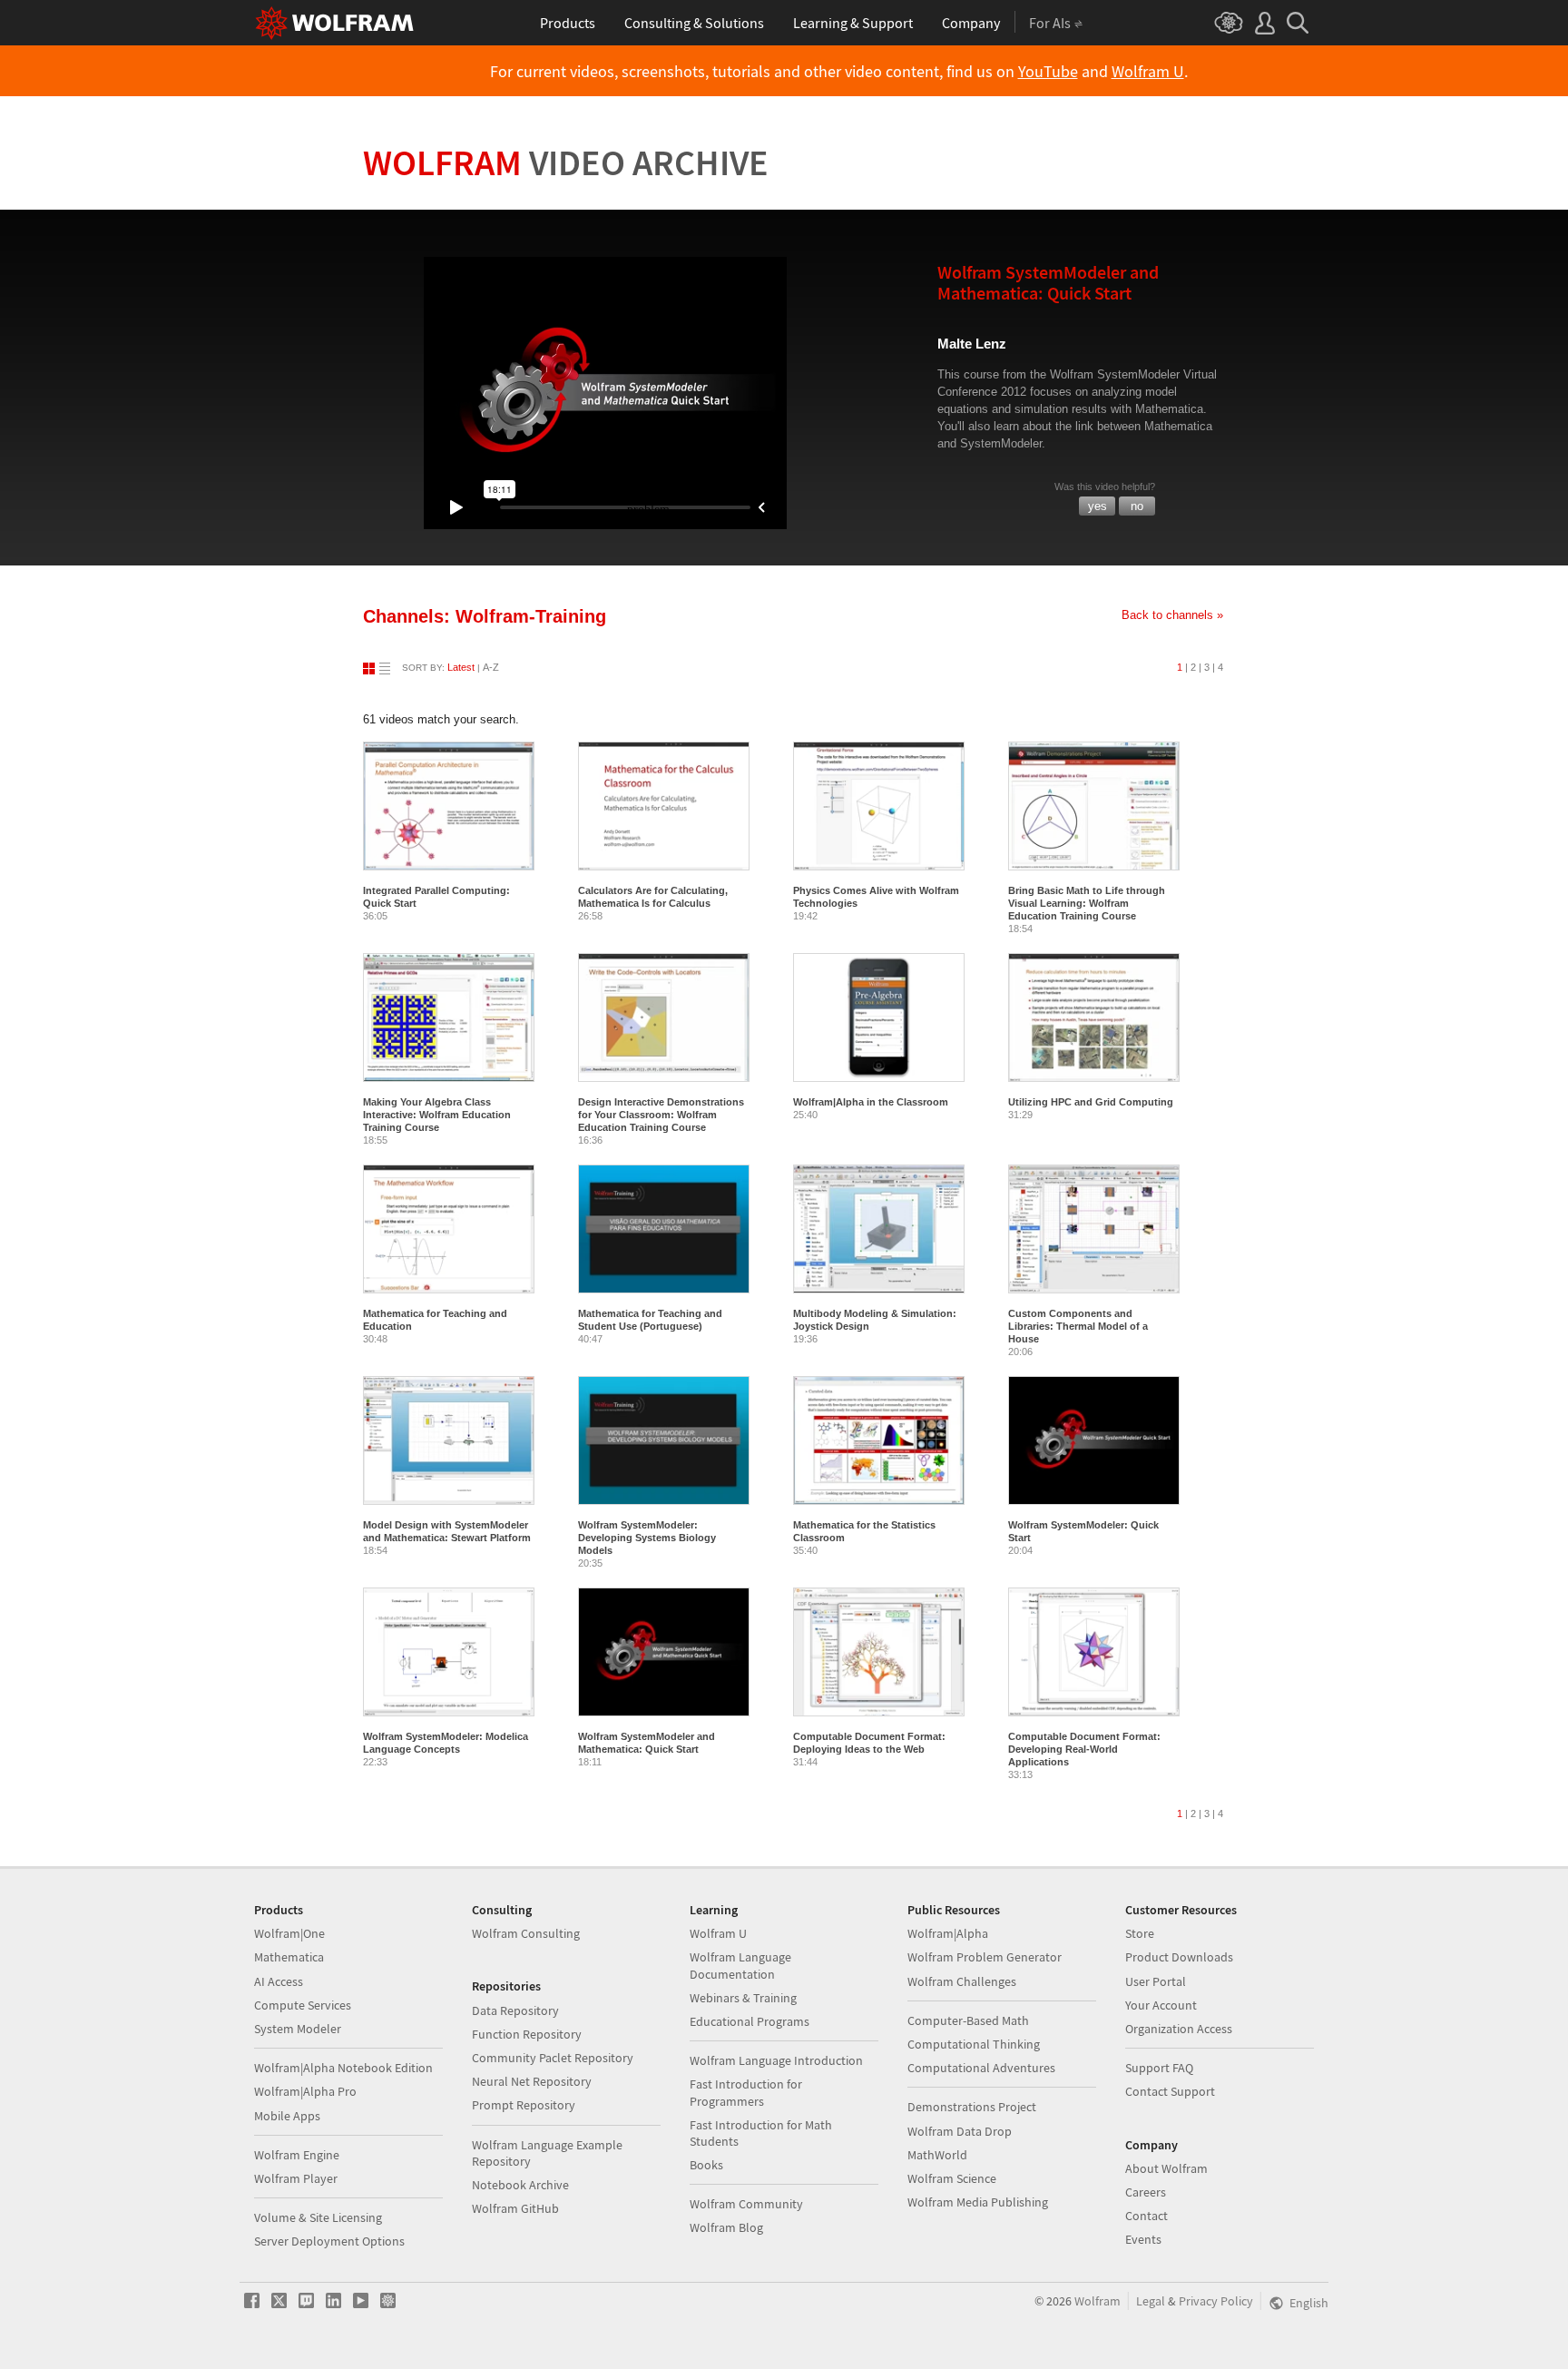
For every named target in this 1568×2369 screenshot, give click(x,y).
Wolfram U (1148, 72)
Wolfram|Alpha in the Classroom (871, 1102)
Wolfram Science (952, 2178)
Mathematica (289, 1957)
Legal (1151, 2301)
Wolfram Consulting (526, 1933)
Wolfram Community (746, 2204)
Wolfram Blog (726, 2227)
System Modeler (298, 2029)
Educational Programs (750, 2021)
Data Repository (515, 2010)
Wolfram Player (296, 2178)
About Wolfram (1166, 2168)
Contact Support (1170, 2091)
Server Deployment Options (329, 2241)
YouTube (1048, 72)
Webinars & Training (743, 1998)
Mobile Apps (287, 2116)
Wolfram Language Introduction (776, 2060)
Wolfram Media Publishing (978, 2202)
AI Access (279, 1981)
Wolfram (566, 162)
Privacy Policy (1216, 2301)
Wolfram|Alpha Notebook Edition (343, 2068)
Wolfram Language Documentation (740, 1965)
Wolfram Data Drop (960, 2131)
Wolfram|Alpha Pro (305, 2091)
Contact (1147, 2216)
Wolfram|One (289, 1933)
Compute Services (303, 2005)
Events (1143, 2239)
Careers (1146, 2192)
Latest (461, 667)
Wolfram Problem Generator (985, 1957)
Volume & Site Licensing (318, 2217)
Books (706, 2165)
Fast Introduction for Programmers (746, 2092)
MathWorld (937, 2155)
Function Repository (527, 2034)
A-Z (491, 667)
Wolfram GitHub (515, 2208)
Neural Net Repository (532, 2081)
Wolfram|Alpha (948, 1933)
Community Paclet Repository (553, 2058)
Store (1140, 1933)
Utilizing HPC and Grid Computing (1091, 1102)
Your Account (1161, 2005)
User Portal (1156, 1981)
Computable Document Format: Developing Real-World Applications (1084, 1749)
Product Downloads (1179, 1957)
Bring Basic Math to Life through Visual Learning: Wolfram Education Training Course (1087, 903)
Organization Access (1179, 2029)
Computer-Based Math (968, 2020)
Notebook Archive (520, 2185)
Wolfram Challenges (962, 1981)
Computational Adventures (981, 2068)
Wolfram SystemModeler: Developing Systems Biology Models (647, 1538)
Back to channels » (1172, 615)
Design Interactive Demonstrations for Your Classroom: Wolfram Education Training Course (661, 1115)
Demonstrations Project (972, 2107)
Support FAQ (1159, 2068)
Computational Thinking (974, 2044)
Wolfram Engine (297, 2155)
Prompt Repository (524, 2105)
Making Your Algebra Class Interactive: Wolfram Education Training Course (437, 1115)
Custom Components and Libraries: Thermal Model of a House (1078, 1326)
